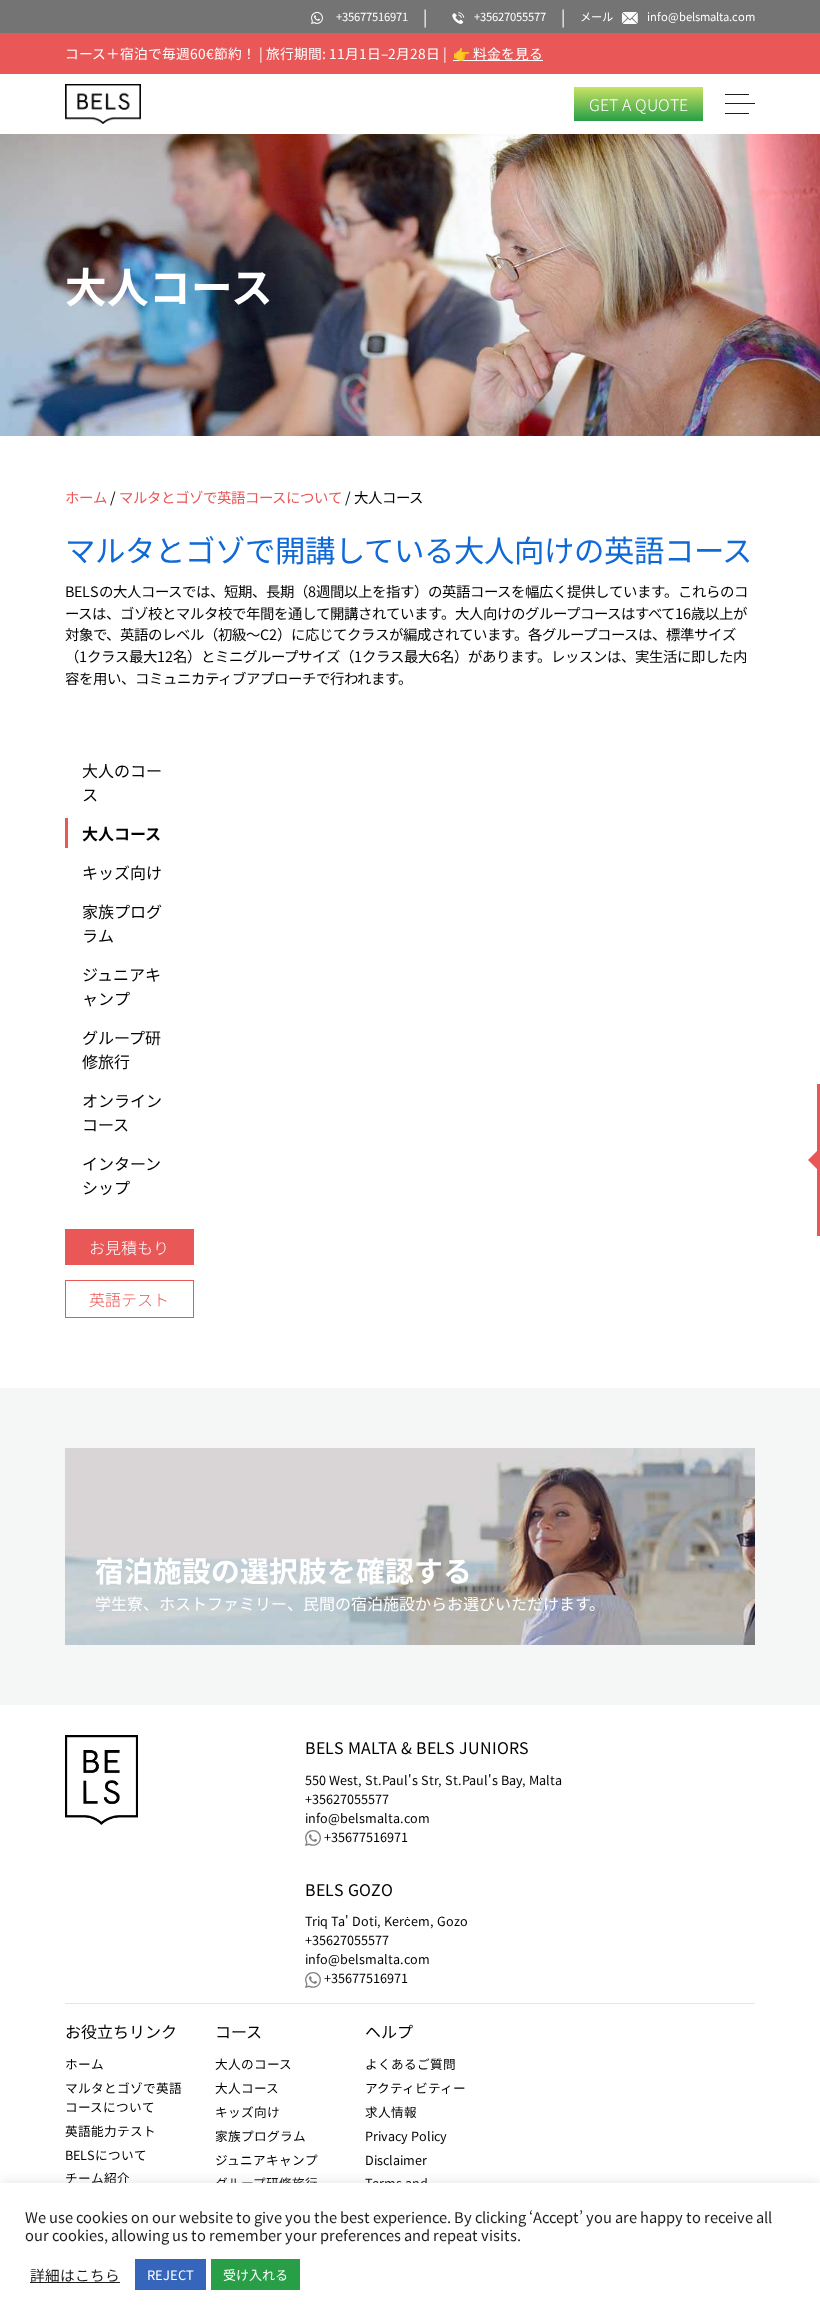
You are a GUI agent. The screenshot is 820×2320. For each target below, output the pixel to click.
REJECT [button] (170, 2274)
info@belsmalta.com (367, 1818)
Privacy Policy (406, 2135)
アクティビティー (415, 2087)
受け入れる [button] (255, 2274)
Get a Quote (638, 104)
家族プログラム (260, 2135)
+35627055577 (347, 1799)
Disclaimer (396, 2159)
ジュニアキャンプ (266, 2159)
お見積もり (129, 1247)
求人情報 (391, 2111)
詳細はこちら (75, 2275)
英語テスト (129, 1299)
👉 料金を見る (498, 53)
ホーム (86, 496)
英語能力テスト (110, 2130)
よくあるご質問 (410, 2063)
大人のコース (253, 2063)
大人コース (247, 2087)
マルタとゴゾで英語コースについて (230, 496)
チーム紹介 (97, 2177)
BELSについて (106, 2154)
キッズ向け (247, 2111)
